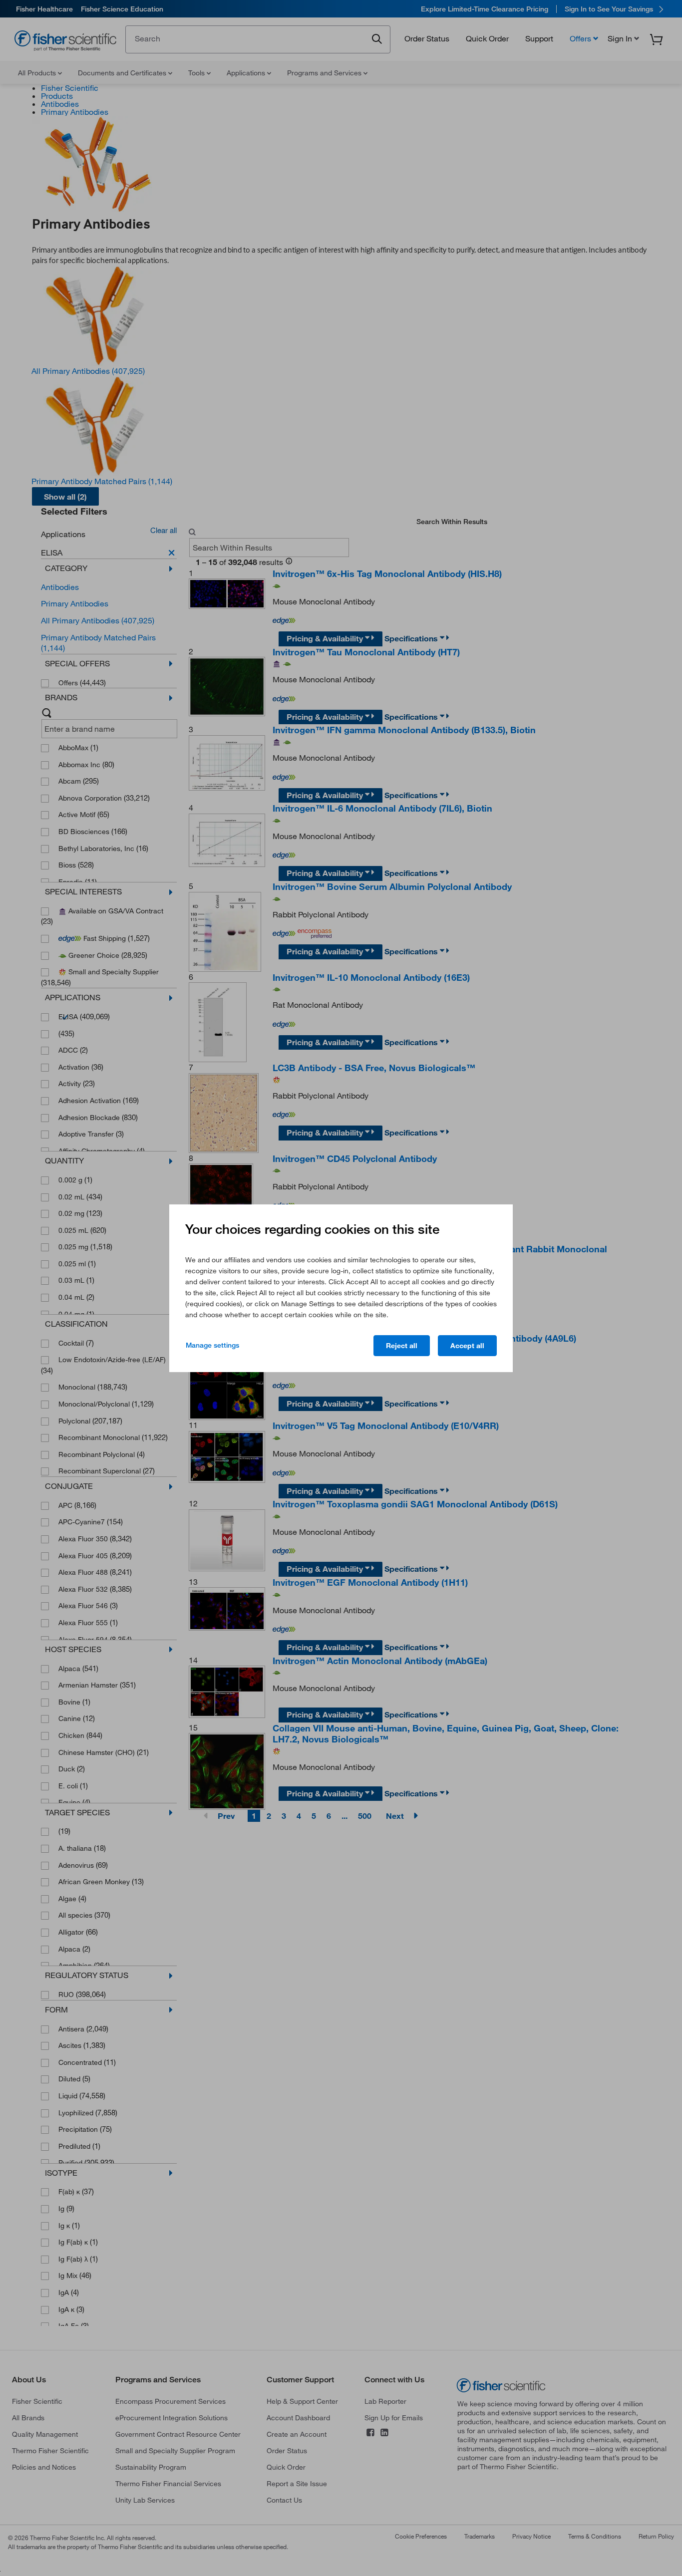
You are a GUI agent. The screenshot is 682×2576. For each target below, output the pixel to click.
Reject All (402, 1346)
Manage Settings (212, 1345)
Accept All (467, 1346)
